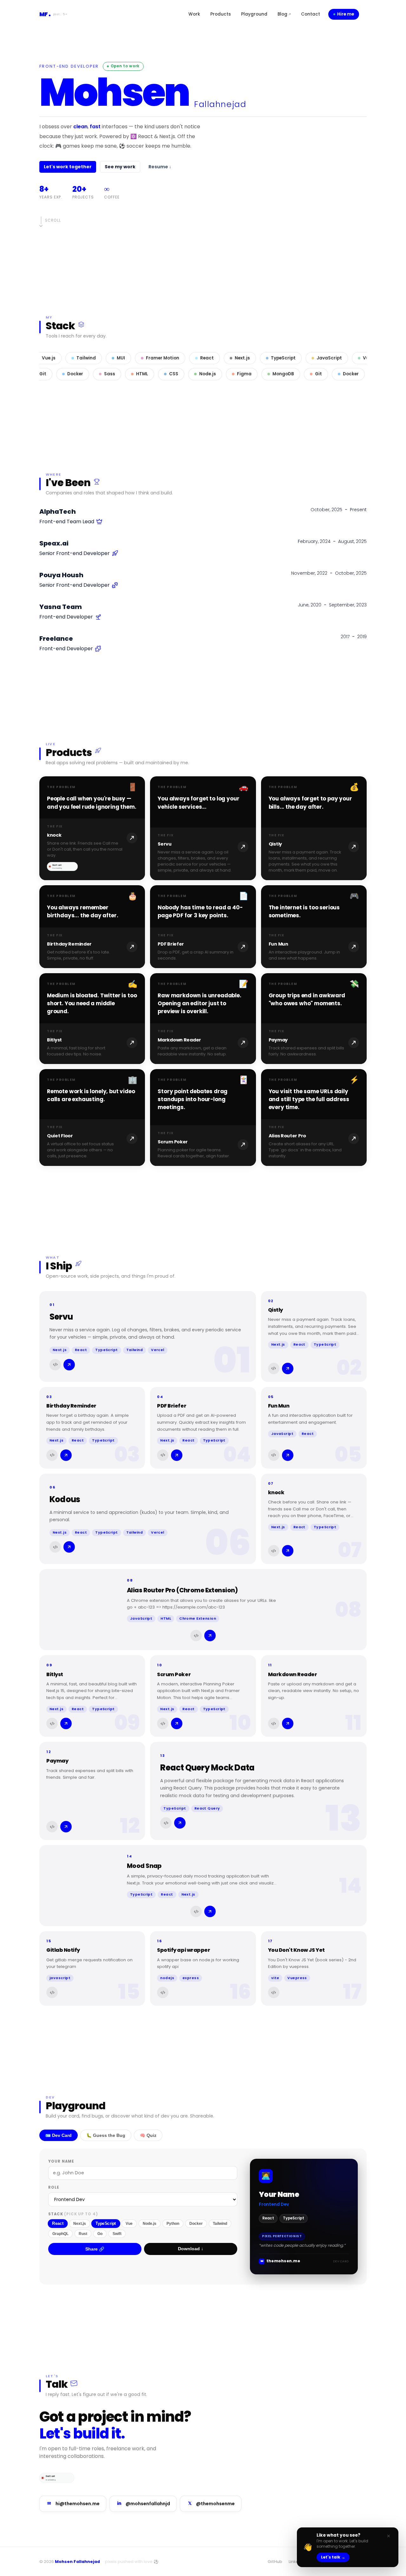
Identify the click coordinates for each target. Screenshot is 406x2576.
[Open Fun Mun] (314, 927)
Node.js (150, 2224)
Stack (73, 2214)
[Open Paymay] (314, 1019)
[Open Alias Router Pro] (314, 1117)
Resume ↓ (160, 167)
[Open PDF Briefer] (203, 927)
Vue (129, 2224)
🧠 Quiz (148, 2135)
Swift (117, 2234)
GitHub (275, 2562)
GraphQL (60, 2234)
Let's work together (68, 167)
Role (54, 2187)
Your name (61, 2161)
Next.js (80, 2224)
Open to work (125, 66)
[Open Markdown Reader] (203, 1019)
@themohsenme (212, 2504)
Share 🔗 (95, 2249)
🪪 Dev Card (59, 2135)
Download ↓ (191, 2249)
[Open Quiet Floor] (92, 1117)
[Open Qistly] (314, 828)
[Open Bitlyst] (92, 1019)
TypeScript (106, 2223)
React (58, 2223)
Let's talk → (333, 2557)
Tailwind (220, 2224)
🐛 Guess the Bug (106, 2135)
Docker (196, 2224)
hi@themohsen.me (73, 2504)
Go (100, 2234)
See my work (120, 167)
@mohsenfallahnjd (144, 2504)
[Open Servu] (203, 828)
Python (173, 2224)
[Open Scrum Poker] (203, 1117)
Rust (83, 2234)
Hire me (346, 14)
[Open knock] (92, 828)
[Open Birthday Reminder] (92, 927)
